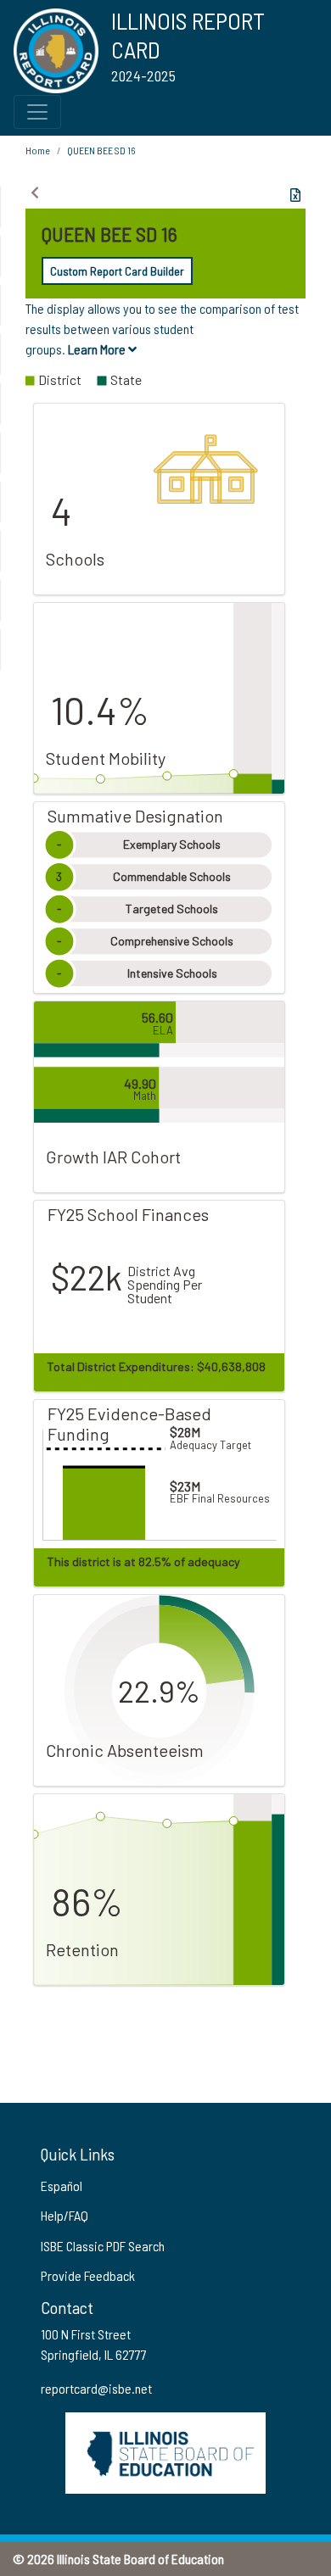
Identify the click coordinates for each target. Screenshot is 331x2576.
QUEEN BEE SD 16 (101, 150)
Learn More (98, 349)
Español (62, 2186)
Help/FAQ (65, 2215)
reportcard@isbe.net (96, 2388)
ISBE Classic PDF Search (103, 2246)
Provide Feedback (88, 2275)
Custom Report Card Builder (117, 271)
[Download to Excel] (295, 195)
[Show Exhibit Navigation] (35, 192)
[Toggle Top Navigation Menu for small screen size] (37, 112)
